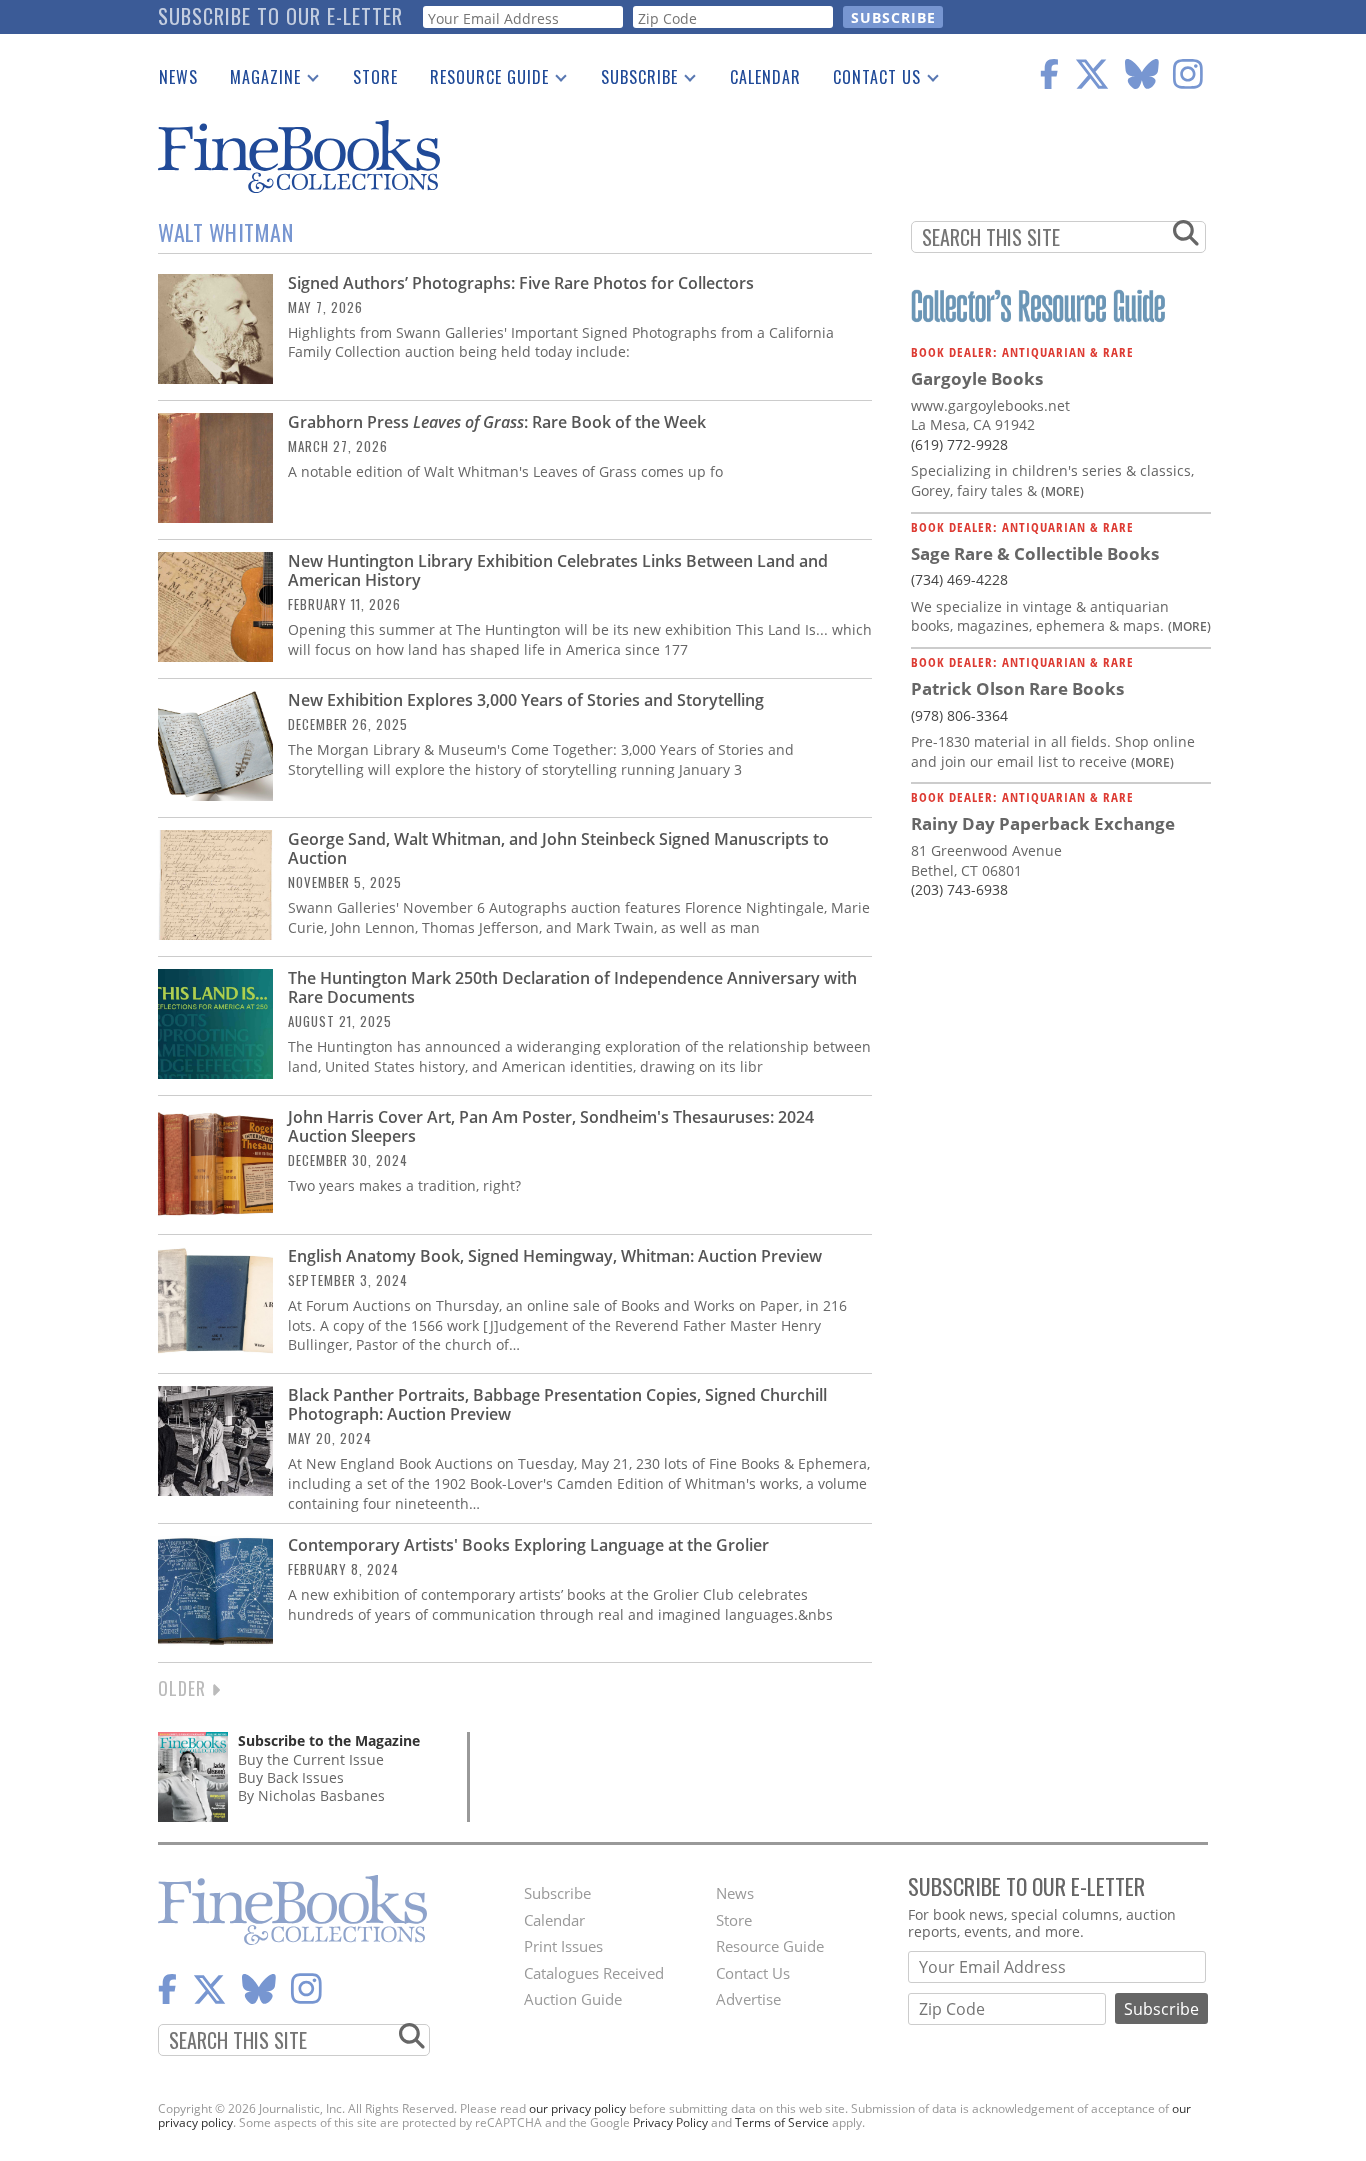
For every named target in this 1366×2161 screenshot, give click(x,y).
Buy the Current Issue (311, 1759)
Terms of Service (782, 2122)
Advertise (748, 1999)
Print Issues (563, 1946)
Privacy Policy (670, 2122)
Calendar (765, 77)
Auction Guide (573, 1999)
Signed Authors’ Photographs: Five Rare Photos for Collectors (521, 283)
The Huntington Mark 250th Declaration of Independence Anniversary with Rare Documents (572, 987)
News (178, 77)
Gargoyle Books (977, 378)
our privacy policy (577, 2108)
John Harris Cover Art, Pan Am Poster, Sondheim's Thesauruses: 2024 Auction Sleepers (551, 1126)
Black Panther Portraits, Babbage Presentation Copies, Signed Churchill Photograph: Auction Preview (557, 1404)
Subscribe (631, 81)
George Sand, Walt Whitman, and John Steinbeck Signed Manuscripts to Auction (558, 848)
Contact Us (869, 81)
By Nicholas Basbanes (311, 1795)
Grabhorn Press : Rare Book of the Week (497, 422)
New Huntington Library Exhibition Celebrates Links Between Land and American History (558, 570)
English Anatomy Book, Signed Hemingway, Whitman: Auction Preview (555, 1256)
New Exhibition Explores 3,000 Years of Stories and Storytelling (526, 700)
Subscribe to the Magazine (329, 1740)
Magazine (257, 81)
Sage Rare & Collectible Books (1035, 553)
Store (375, 77)
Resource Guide (481, 81)
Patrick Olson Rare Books (1017, 688)
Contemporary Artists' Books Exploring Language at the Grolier (528, 1545)
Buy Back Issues (291, 1777)
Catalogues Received (594, 1973)
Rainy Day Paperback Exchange (1043, 823)
